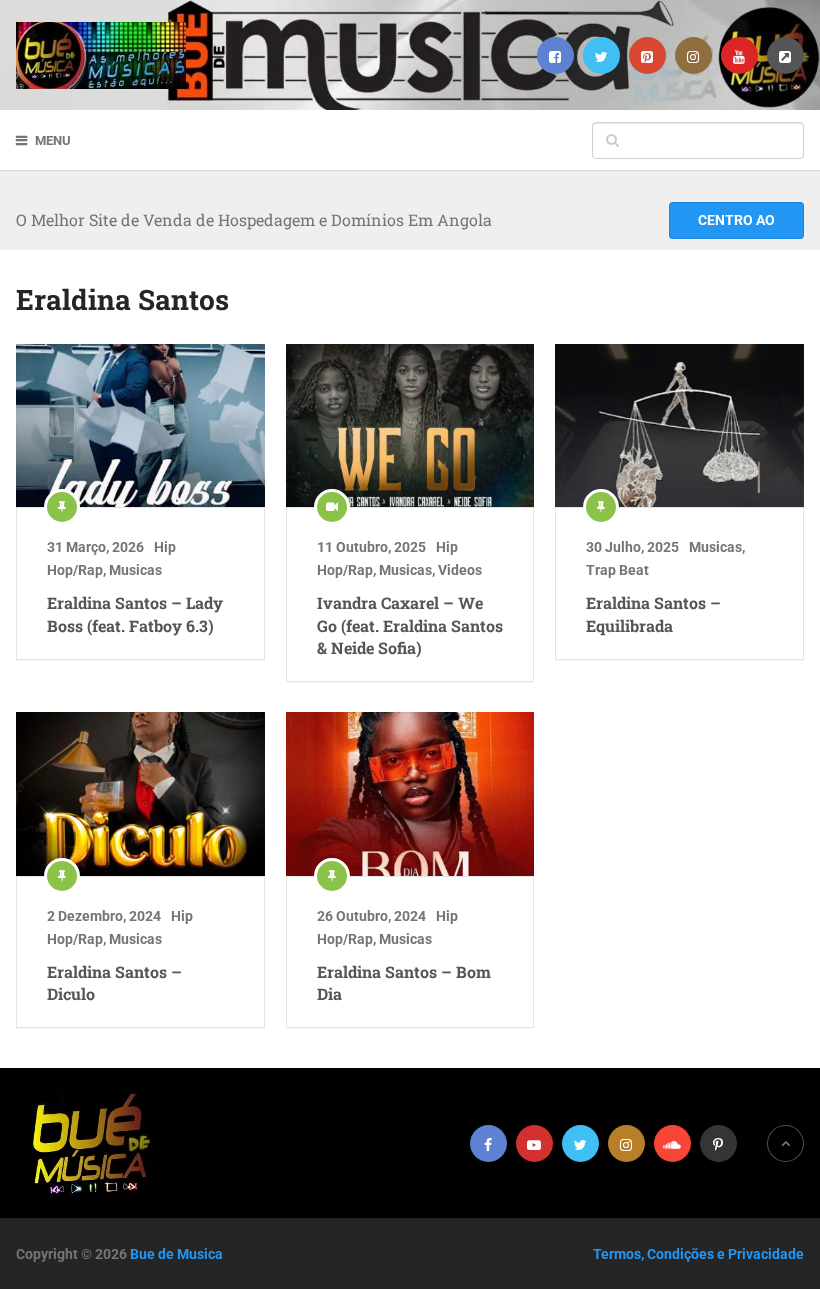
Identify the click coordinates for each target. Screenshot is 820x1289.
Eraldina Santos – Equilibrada (653, 613)
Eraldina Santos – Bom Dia (404, 982)
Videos (460, 570)
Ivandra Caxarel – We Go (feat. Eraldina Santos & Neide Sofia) (410, 625)
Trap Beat (617, 570)
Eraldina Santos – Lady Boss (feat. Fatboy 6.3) (135, 613)
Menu (53, 140)
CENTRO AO (736, 220)
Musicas (135, 570)
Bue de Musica (176, 1254)
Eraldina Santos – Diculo (114, 982)
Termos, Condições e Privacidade (698, 1254)
